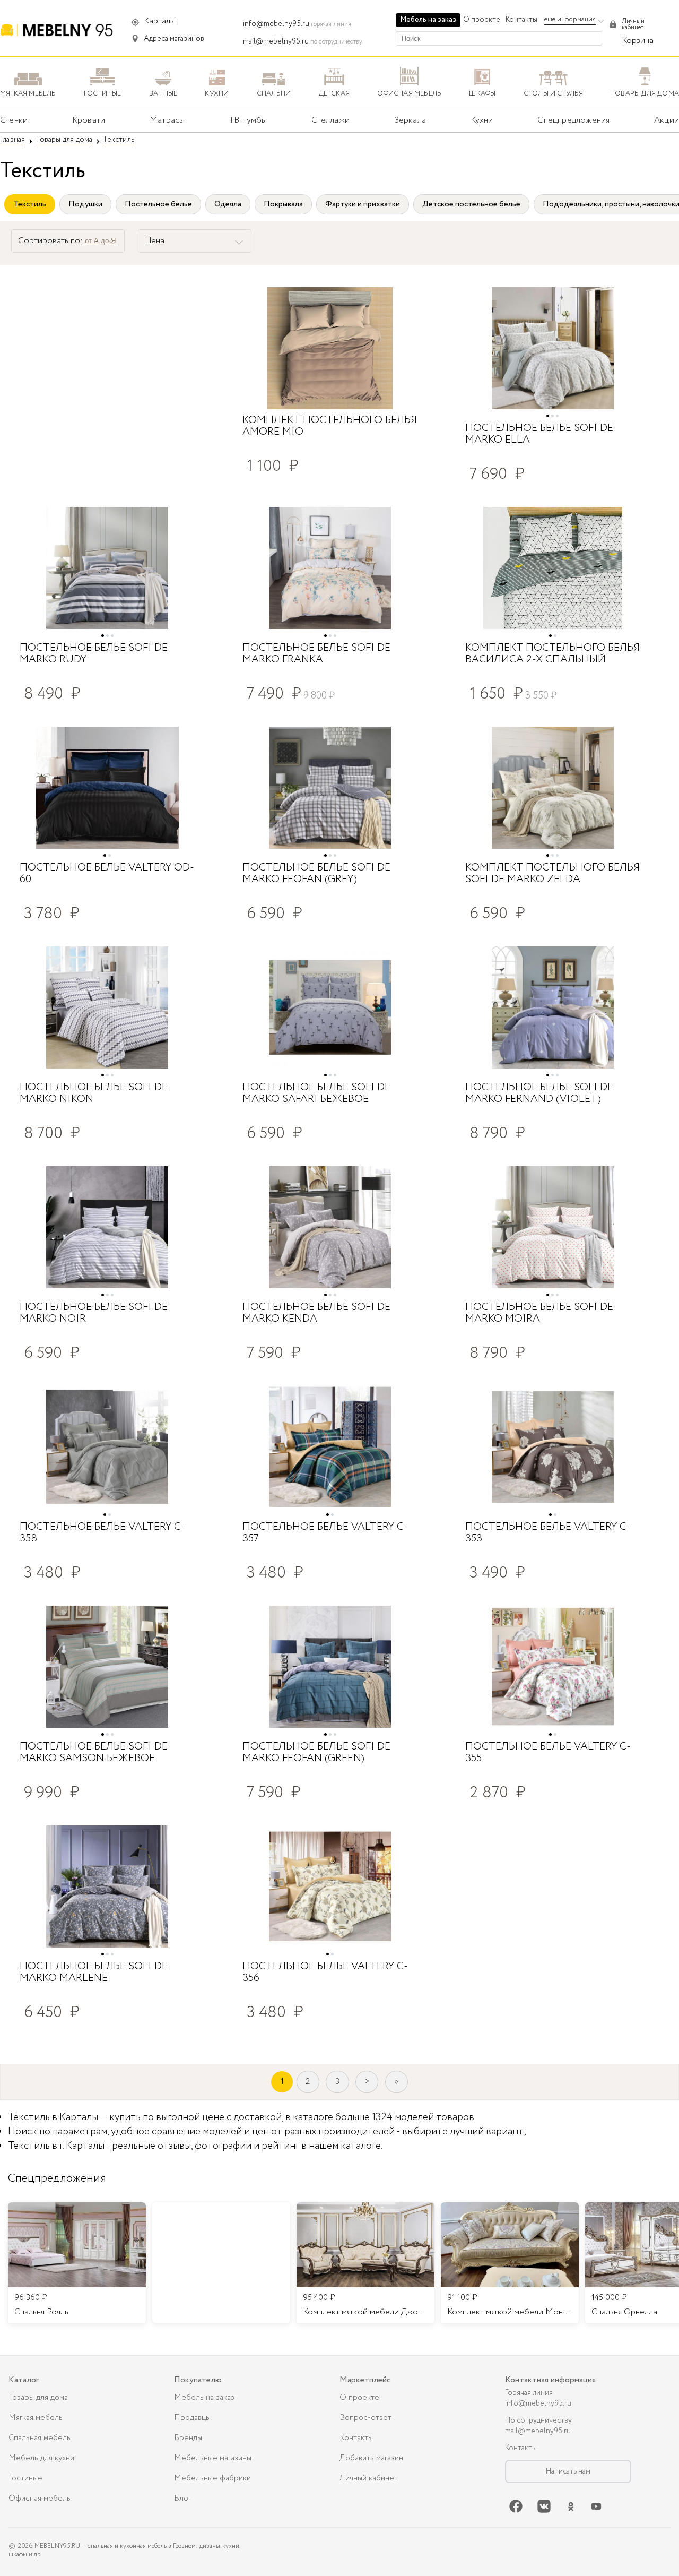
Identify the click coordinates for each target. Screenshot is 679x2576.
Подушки (85, 204)
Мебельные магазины (213, 2458)
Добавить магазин (371, 2458)
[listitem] (77, 2263)
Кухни (482, 120)
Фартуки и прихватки (363, 204)
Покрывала (283, 204)
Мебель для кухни (41, 2458)
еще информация (570, 19)
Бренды (188, 2438)
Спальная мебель (40, 2438)
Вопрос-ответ (365, 2418)
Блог (182, 2499)
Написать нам (568, 2471)
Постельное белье (158, 204)
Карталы (160, 21)
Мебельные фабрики (212, 2478)
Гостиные (25, 2478)
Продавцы (192, 2418)
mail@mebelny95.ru (276, 41)
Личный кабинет (369, 2478)
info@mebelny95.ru (276, 24)
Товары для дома (38, 2398)
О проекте (482, 20)
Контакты (521, 20)
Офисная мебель (40, 2499)
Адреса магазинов (174, 39)
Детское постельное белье (471, 204)
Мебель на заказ (428, 20)
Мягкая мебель (36, 2418)
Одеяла (228, 204)
